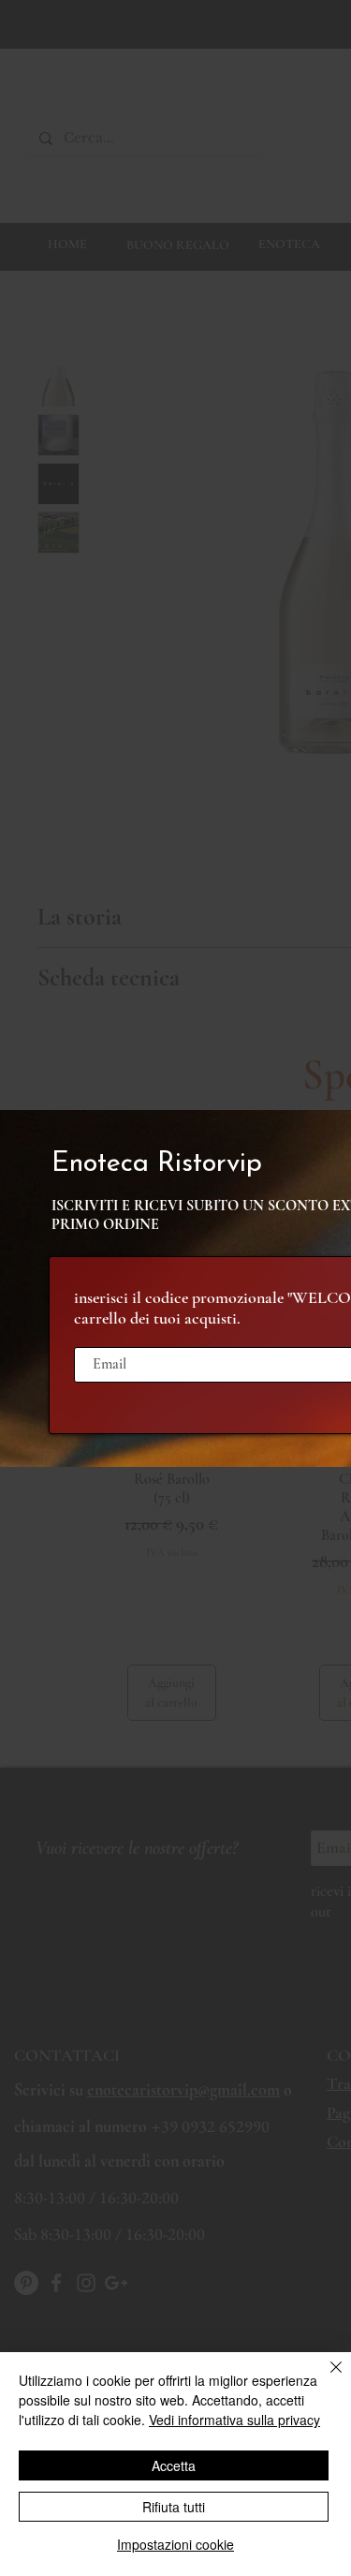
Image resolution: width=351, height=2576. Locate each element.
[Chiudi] (325, 2378)
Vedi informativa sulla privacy (234, 2420)
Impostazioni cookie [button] (175, 2544)
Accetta (174, 2465)
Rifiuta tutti (174, 2507)
